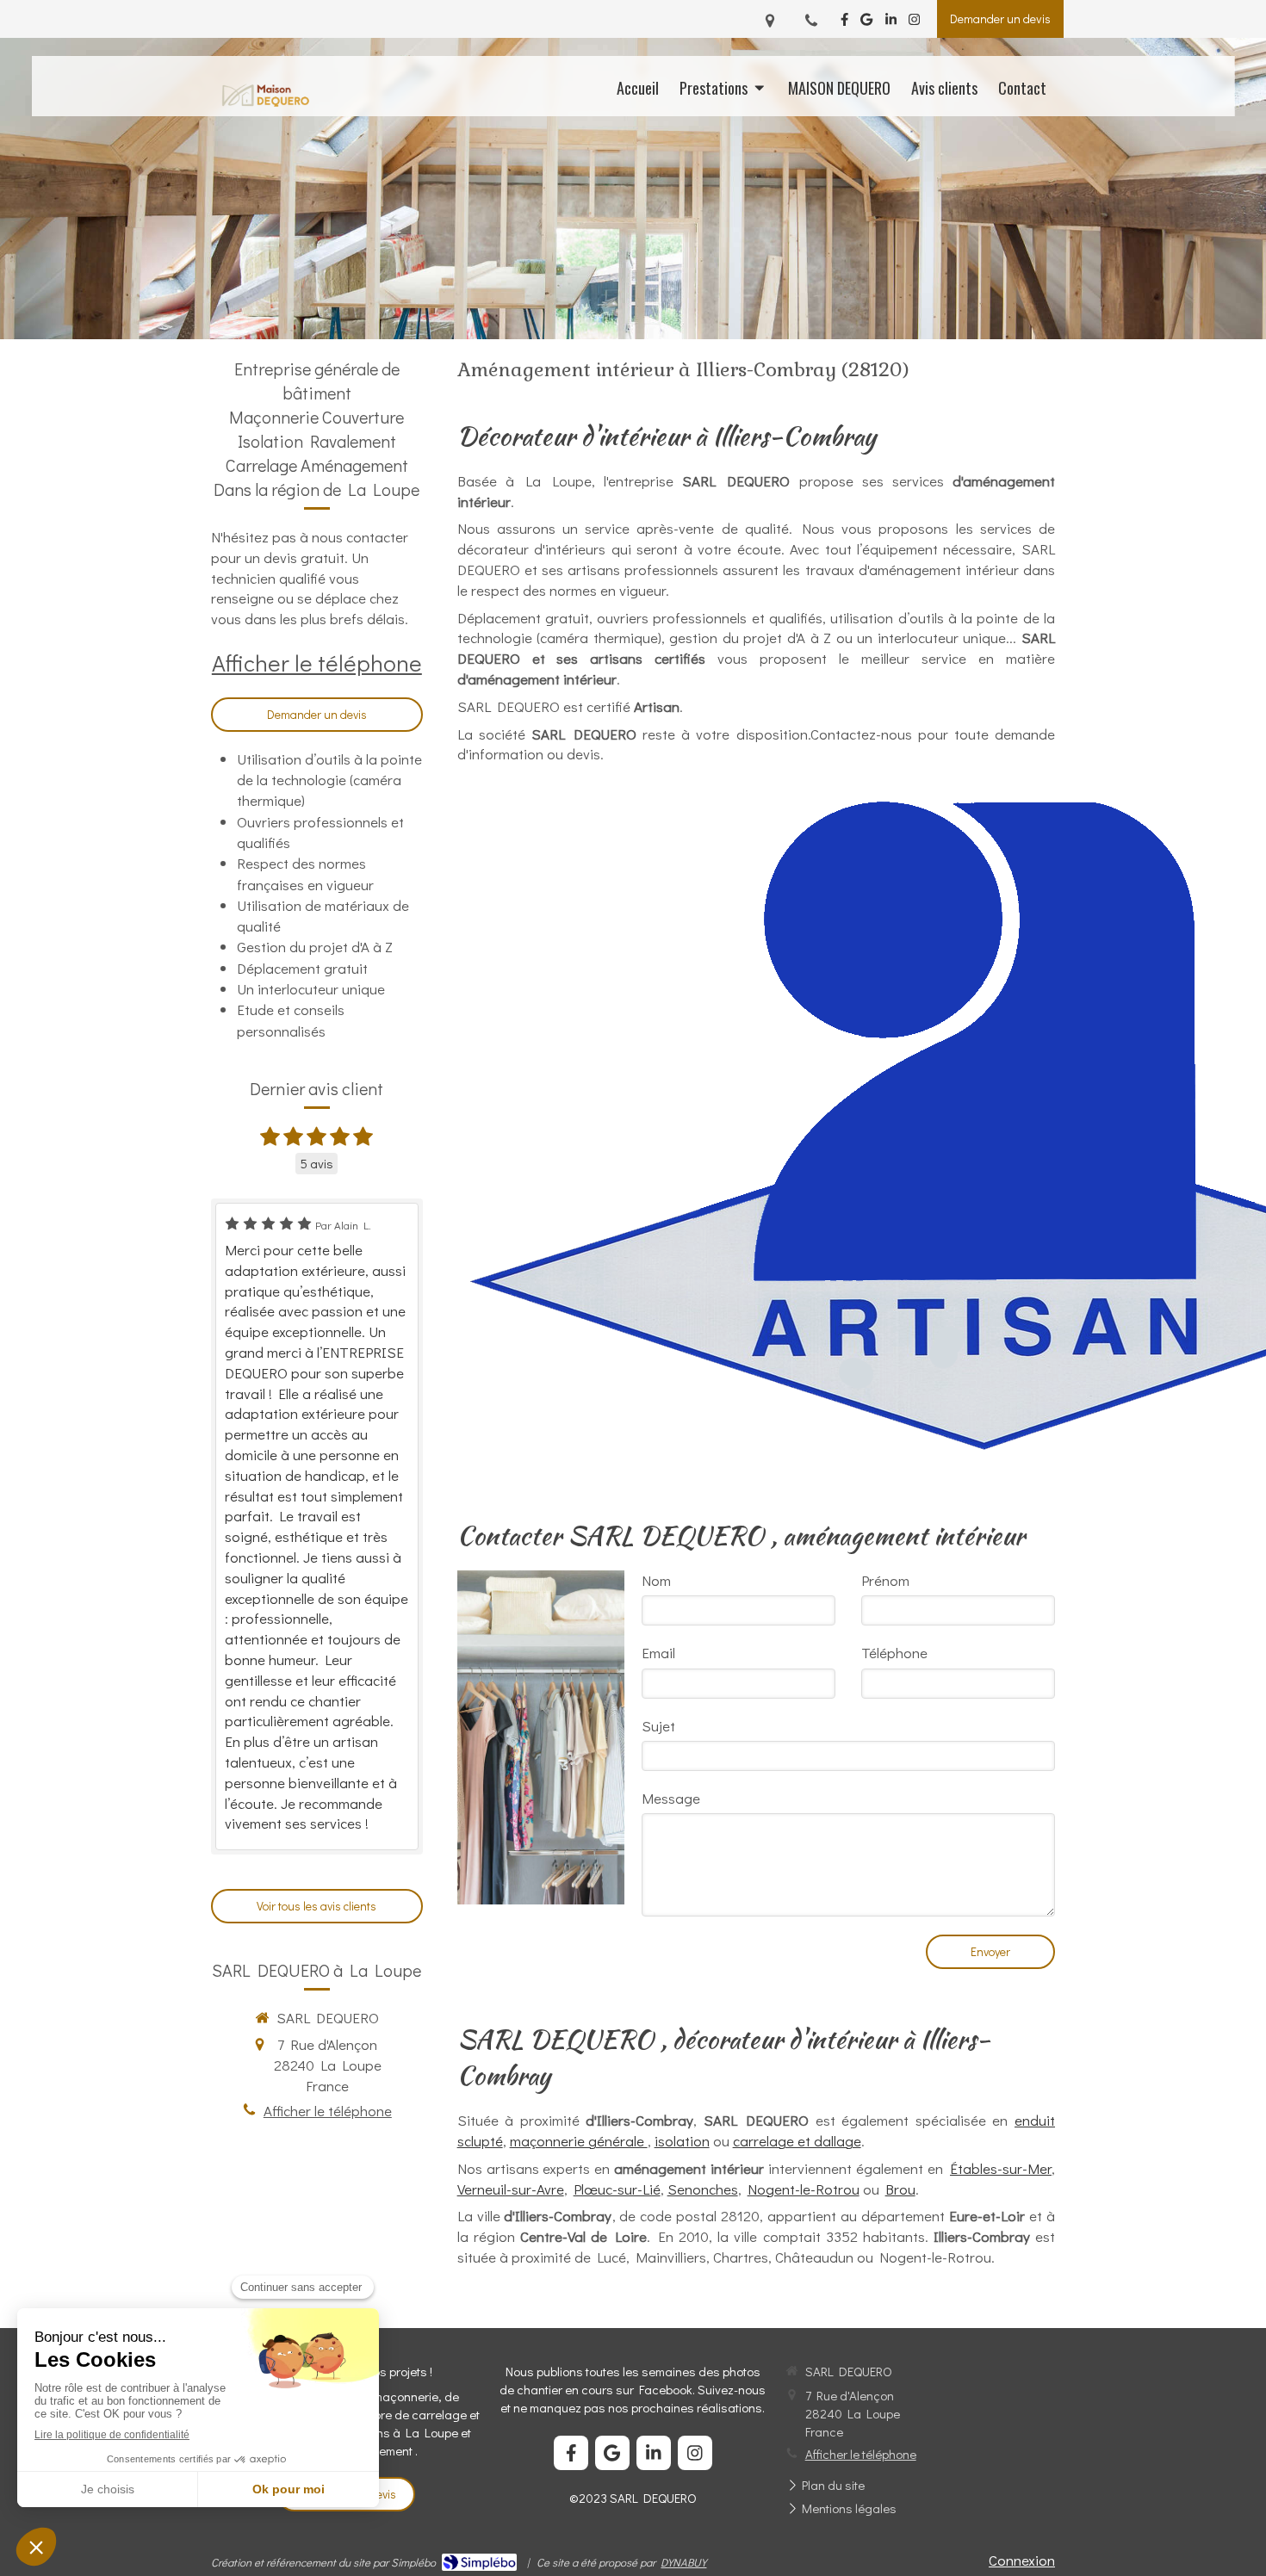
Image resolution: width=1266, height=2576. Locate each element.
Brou (900, 2189)
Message (671, 1798)
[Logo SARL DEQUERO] (265, 103)
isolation (682, 2141)
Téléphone (894, 1653)
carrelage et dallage (797, 2141)
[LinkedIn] (891, 23)
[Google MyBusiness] (866, 23)
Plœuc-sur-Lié (617, 2189)
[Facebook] (844, 23)
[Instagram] (914, 23)
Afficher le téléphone (317, 663)
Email (658, 1653)
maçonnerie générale (579, 2141)
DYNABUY (683, 2562)
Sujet (658, 1726)
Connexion (1022, 2560)
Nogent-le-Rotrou (804, 2189)
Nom (656, 1580)
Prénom (885, 1580)
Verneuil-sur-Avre (511, 2189)
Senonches (703, 2189)
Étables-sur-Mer (1001, 2168)
